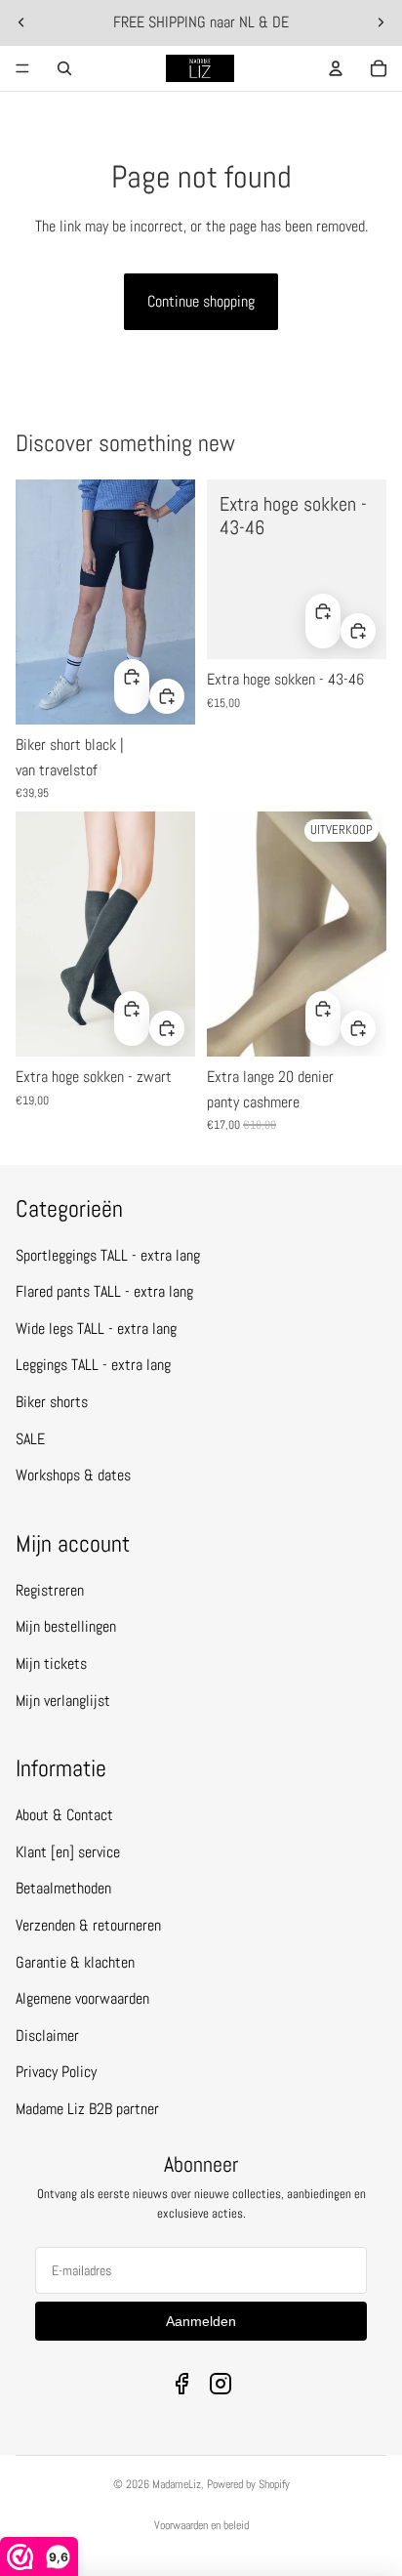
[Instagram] (221, 2384)
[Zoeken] (64, 68)
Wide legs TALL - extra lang (96, 1329)
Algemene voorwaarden (82, 1998)
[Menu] (22, 68)
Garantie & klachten (75, 1962)
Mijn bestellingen (66, 1626)
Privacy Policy (56, 2072)
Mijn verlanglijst (63, 1701)
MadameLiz (177, 2484)
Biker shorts (52, 1402)
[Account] (336, 68)
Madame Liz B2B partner (87, 2109)
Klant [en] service (68, 1852)
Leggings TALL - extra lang (93, 1365)
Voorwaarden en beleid (201, 2525)
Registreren (50, 1590)
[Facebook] (181, 2384)
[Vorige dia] (21, 22)
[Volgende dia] (381, 22)
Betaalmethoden (63, 1888)
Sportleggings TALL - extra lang (108, 1255)
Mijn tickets (51, 1663)
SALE (30, 1439)
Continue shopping (201, 301)
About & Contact (64, 1815)
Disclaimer (47, 2036)
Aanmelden (201, 2321)
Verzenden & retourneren (88, 1925)
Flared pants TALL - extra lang (104, 1291)
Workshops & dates (73, 1475)
